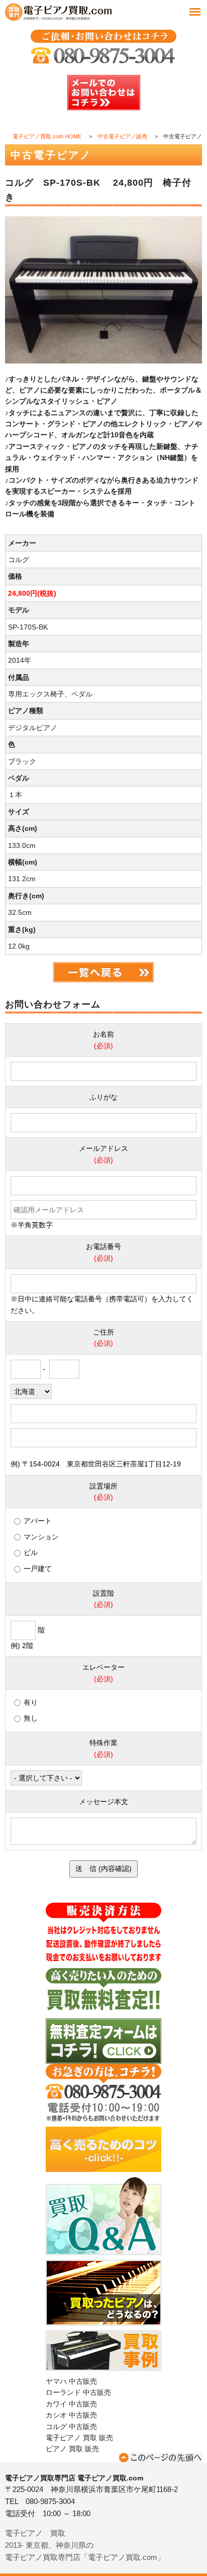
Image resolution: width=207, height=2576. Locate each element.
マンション (41, 1537)
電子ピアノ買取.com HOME (47, 136)
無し (31, 1718)
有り (31, 1702)
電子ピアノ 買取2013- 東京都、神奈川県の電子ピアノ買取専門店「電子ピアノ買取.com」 (85, 2545)
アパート (38, 1521)
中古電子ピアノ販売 (122, 136)
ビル (31, 1552)
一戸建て (38, 1569)
